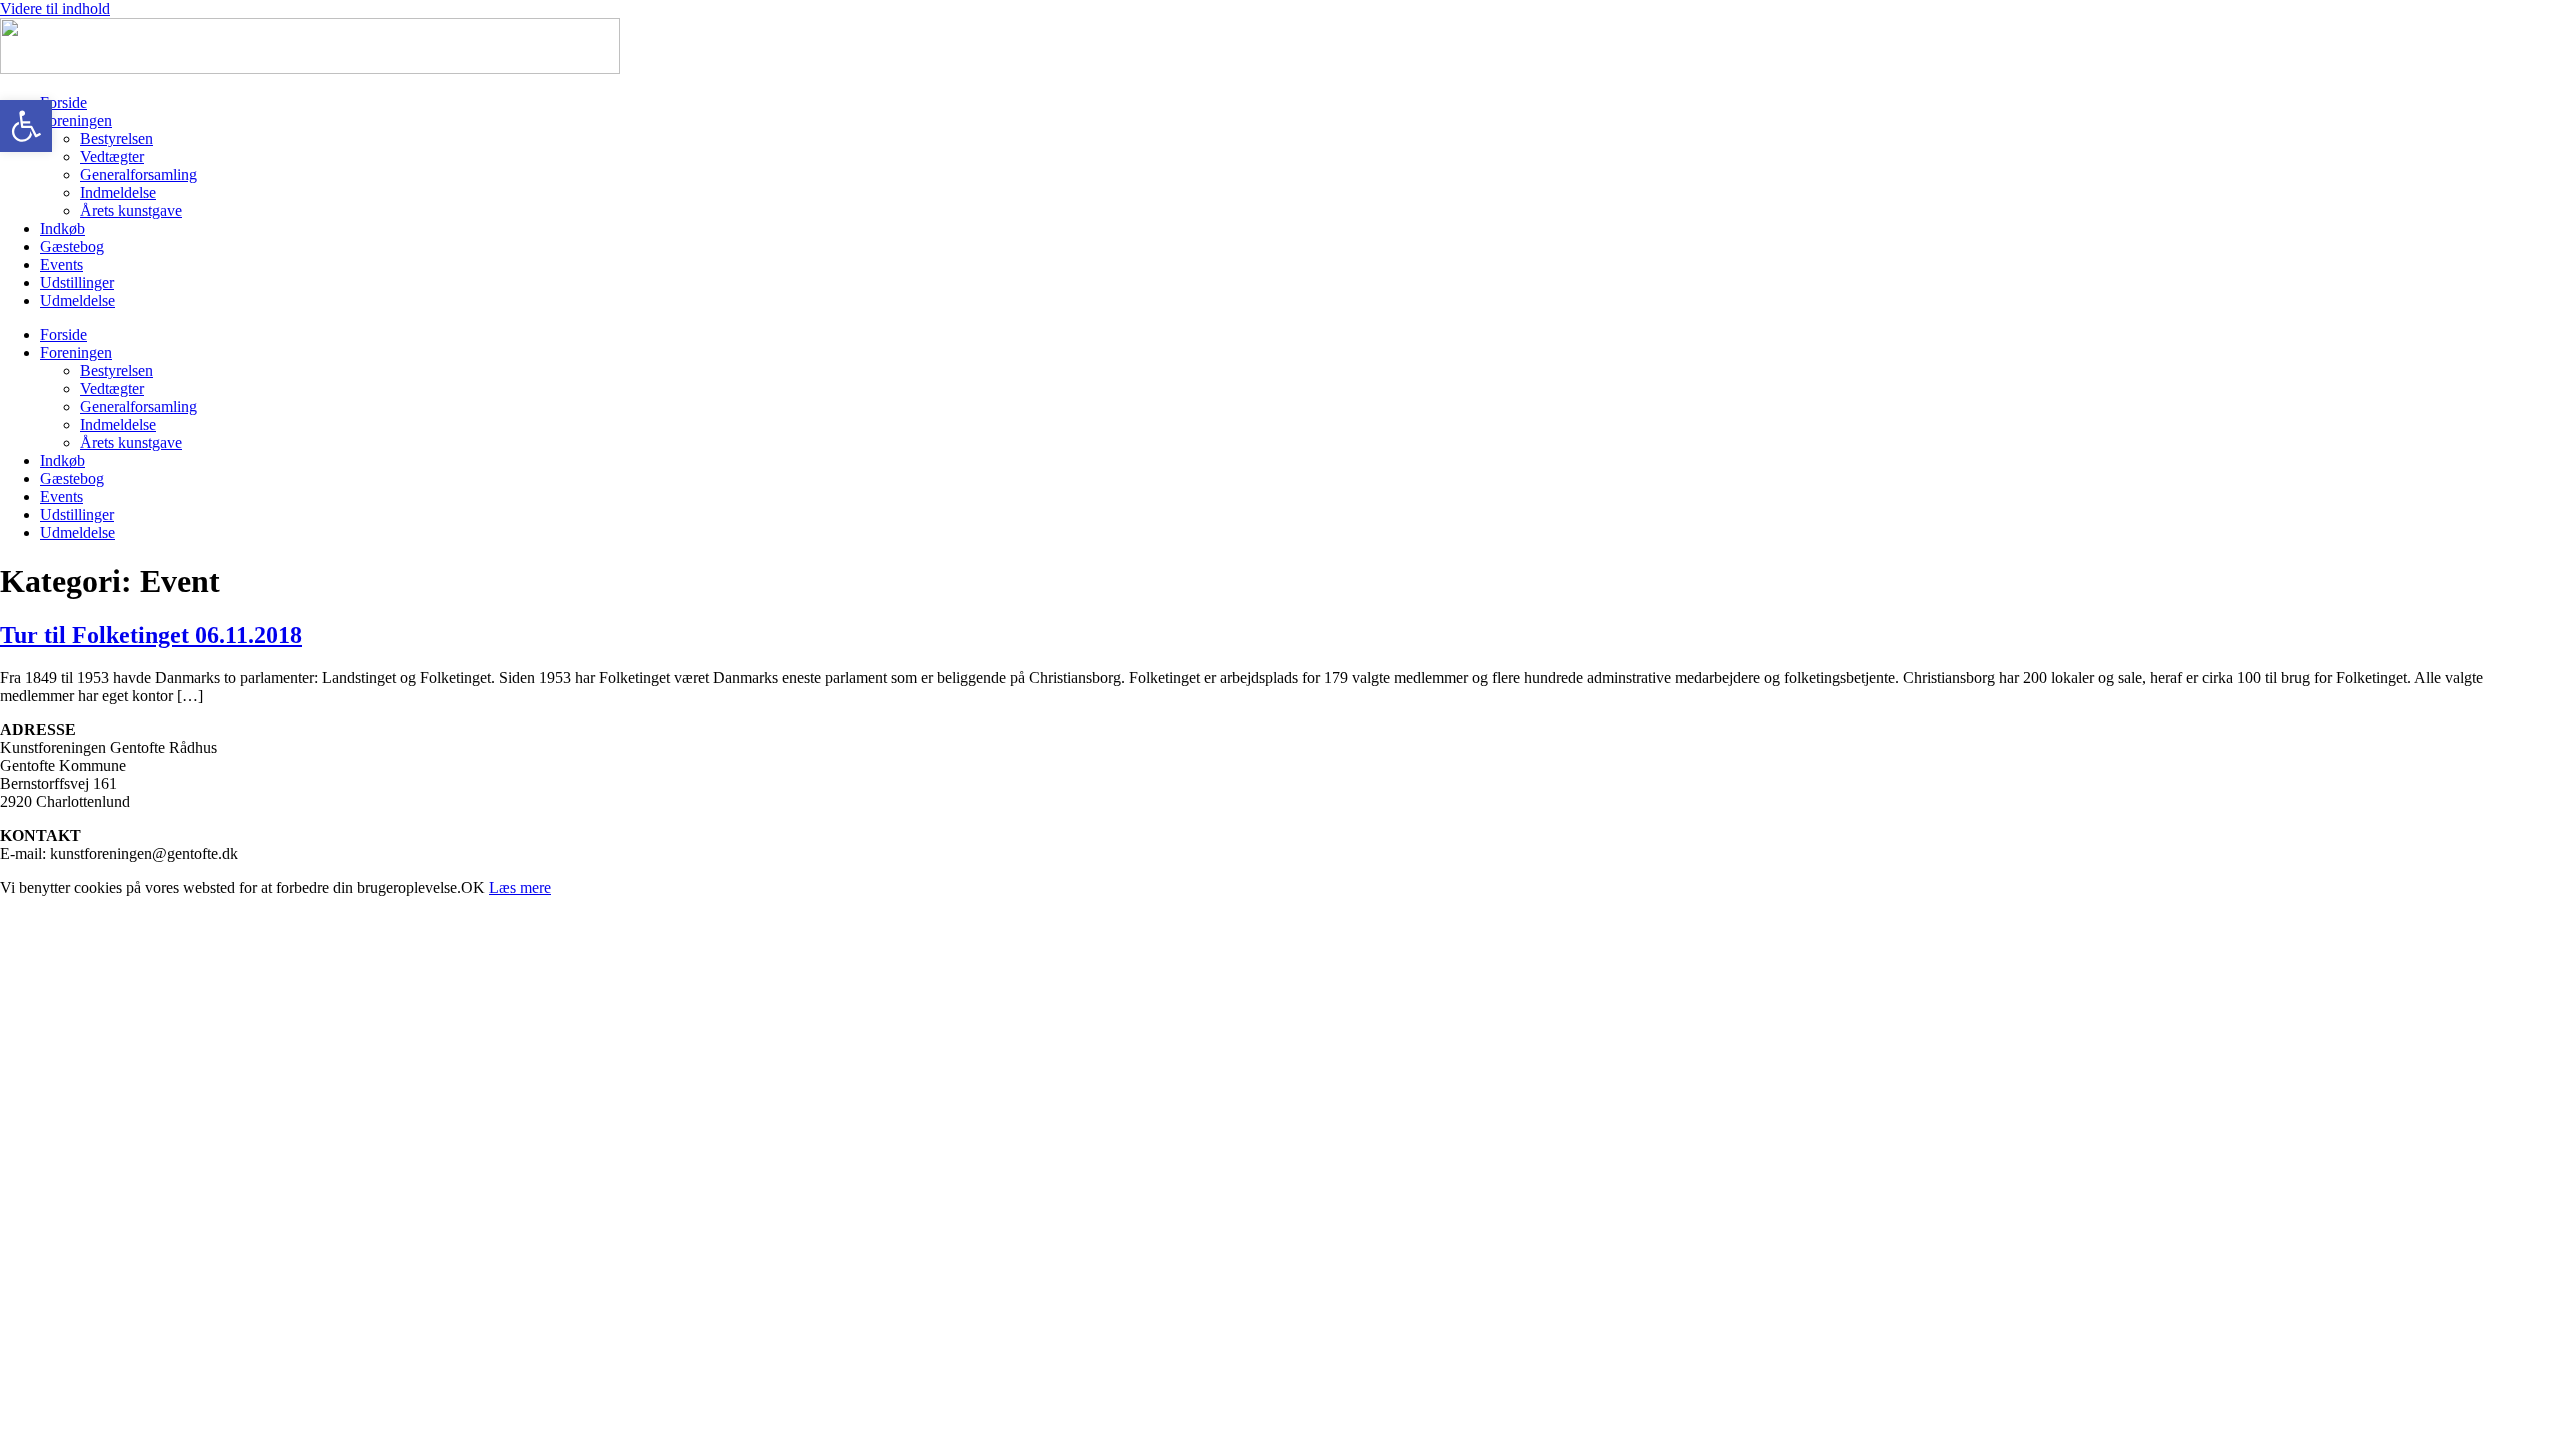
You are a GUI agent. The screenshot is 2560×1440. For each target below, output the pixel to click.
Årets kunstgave (131, 210)
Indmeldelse (118, 192)
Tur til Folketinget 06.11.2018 (151, 635)
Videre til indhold (55, 8)
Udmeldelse (77, 300)
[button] (26, 126)
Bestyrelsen (116, 138)
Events (61, 264)
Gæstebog (72, 246)
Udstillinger (77, 282)
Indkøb (62, 228)
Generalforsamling (138, 174)
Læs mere (520, 887)
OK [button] (473, 887)
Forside (63, 102)
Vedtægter (112, 156)
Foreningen (76, 120)
